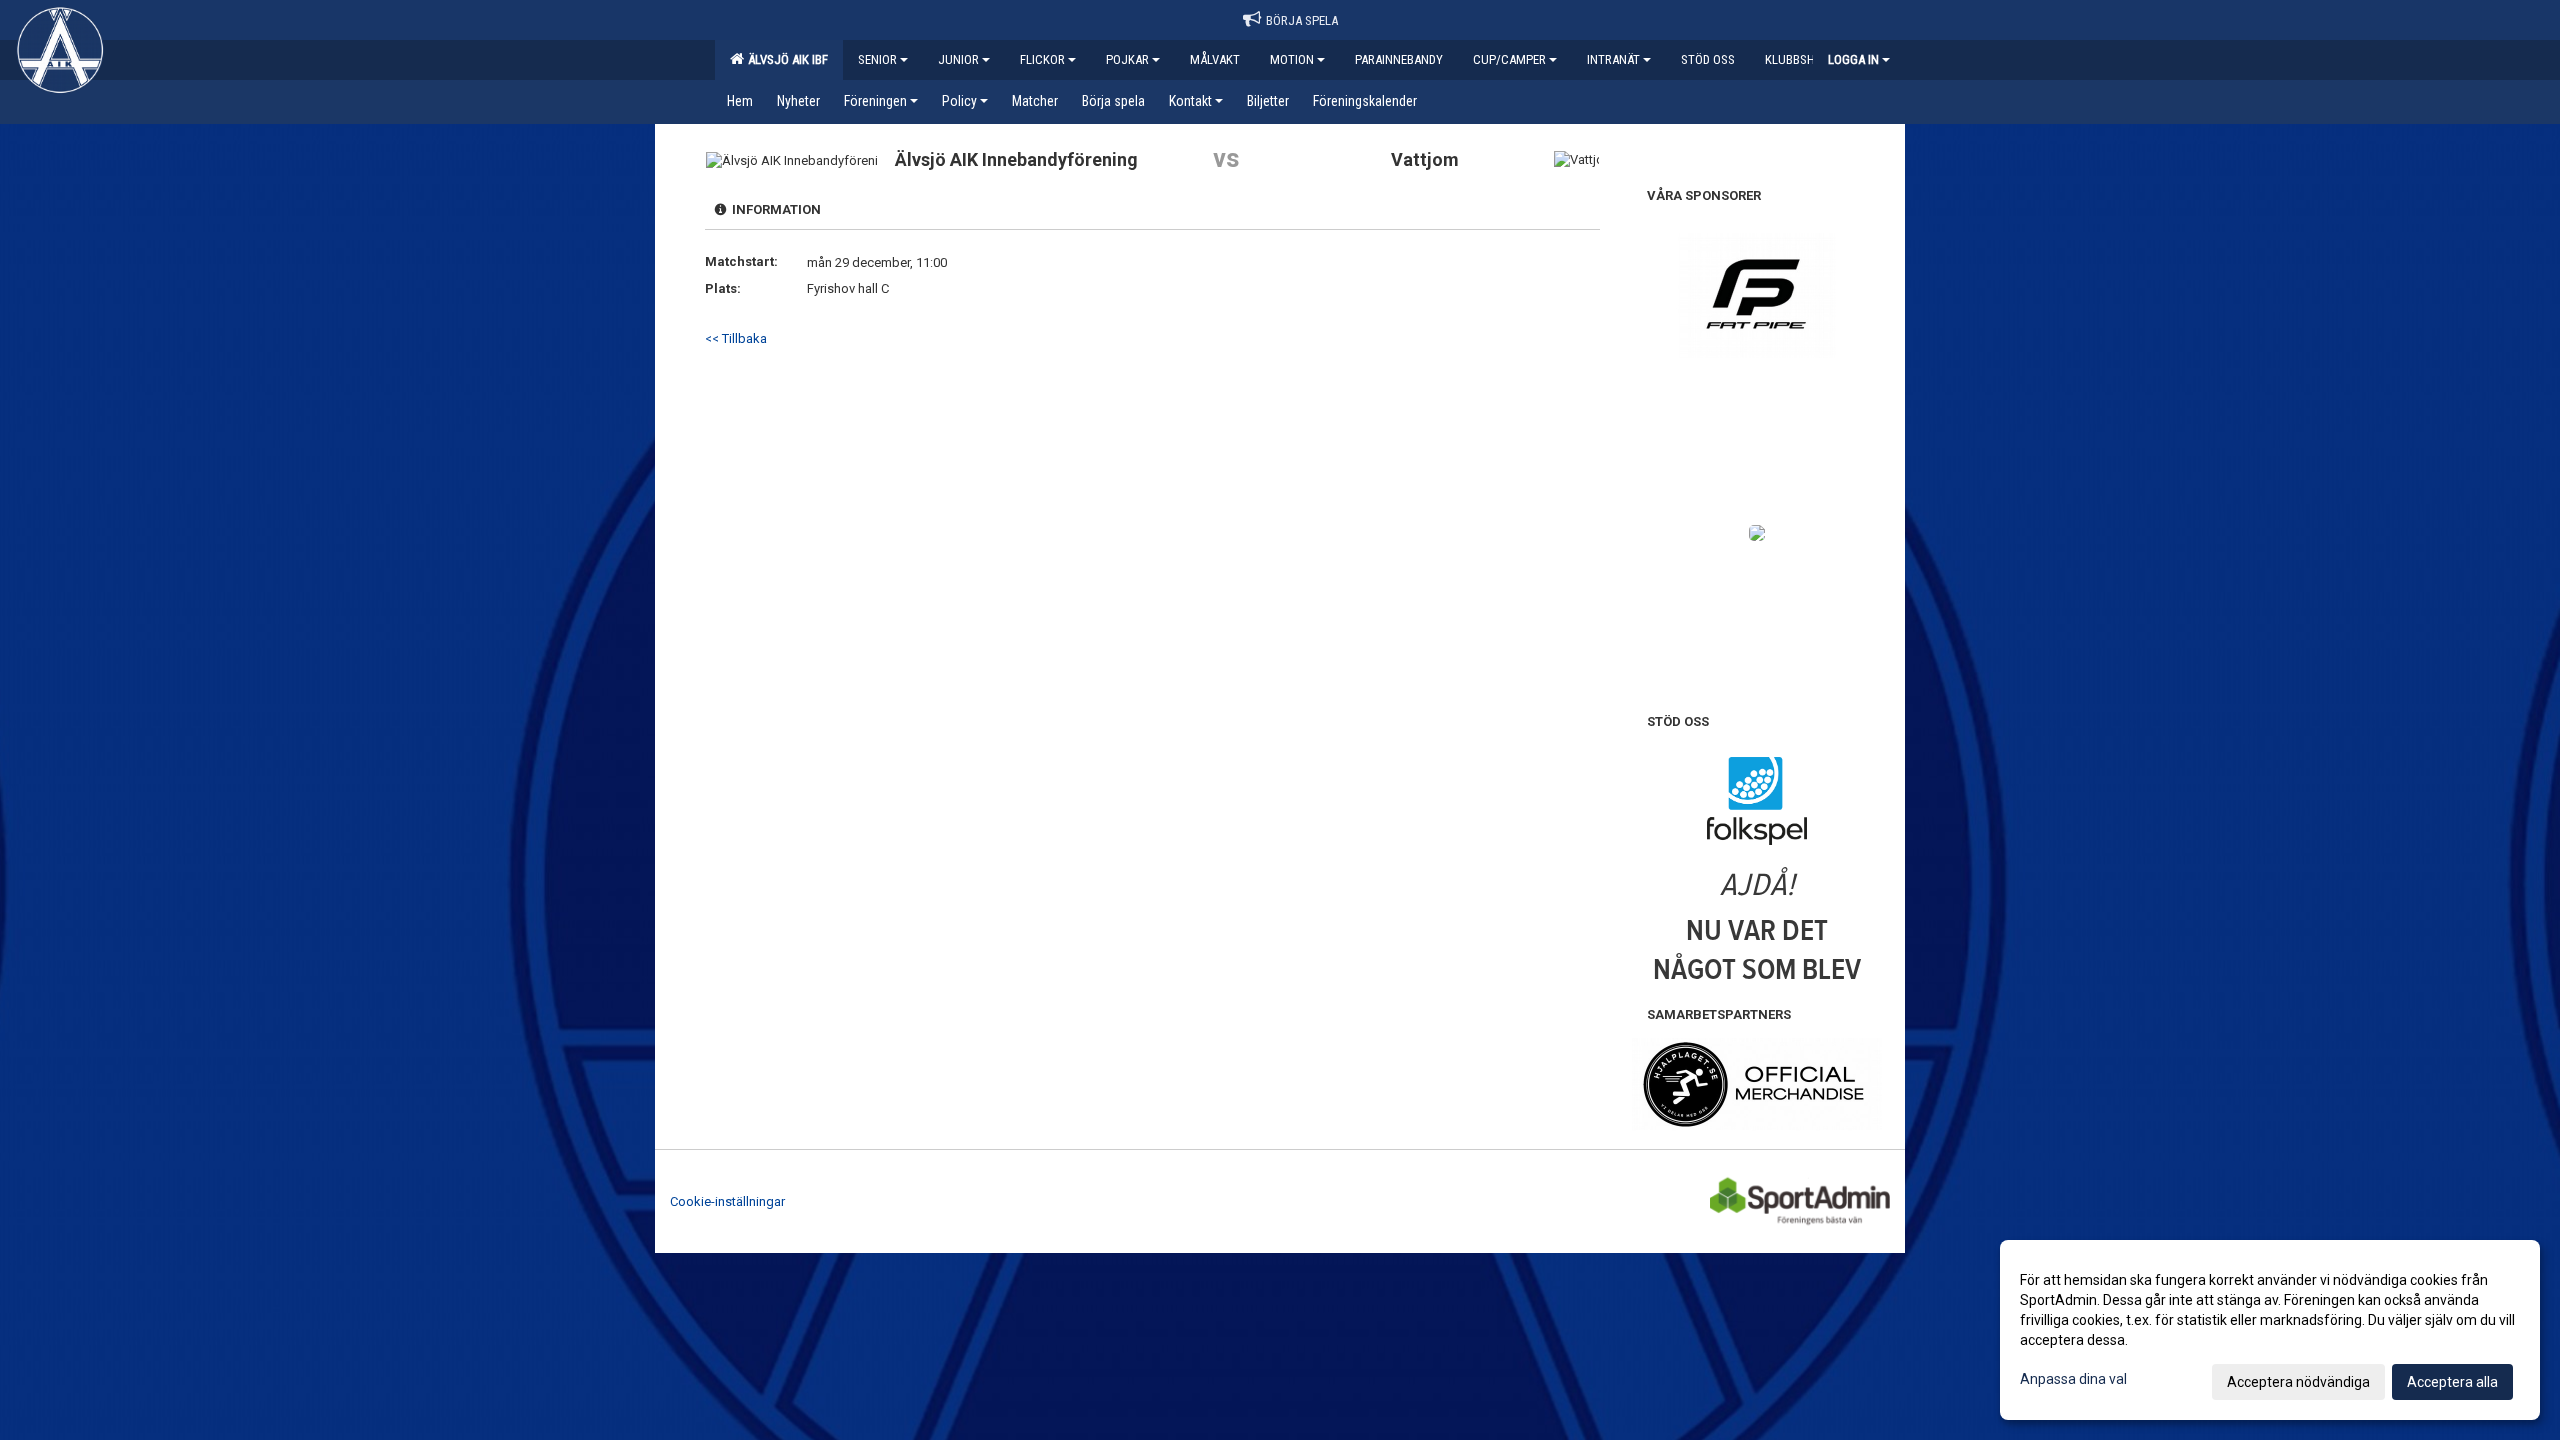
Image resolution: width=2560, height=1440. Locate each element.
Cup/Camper (1509, 59)
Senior (877, 59)
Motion (1292, 59)
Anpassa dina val (2073, 1379)
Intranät (1613, 59)
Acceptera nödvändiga (2298, 1382)
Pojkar (1127, 59)
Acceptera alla (2452, 1382)
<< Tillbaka (736, 338)
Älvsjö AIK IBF (785, 59)
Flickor (1042, 59)
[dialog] (2270, 1330)
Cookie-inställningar (727, 1201)
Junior (958, 59)
